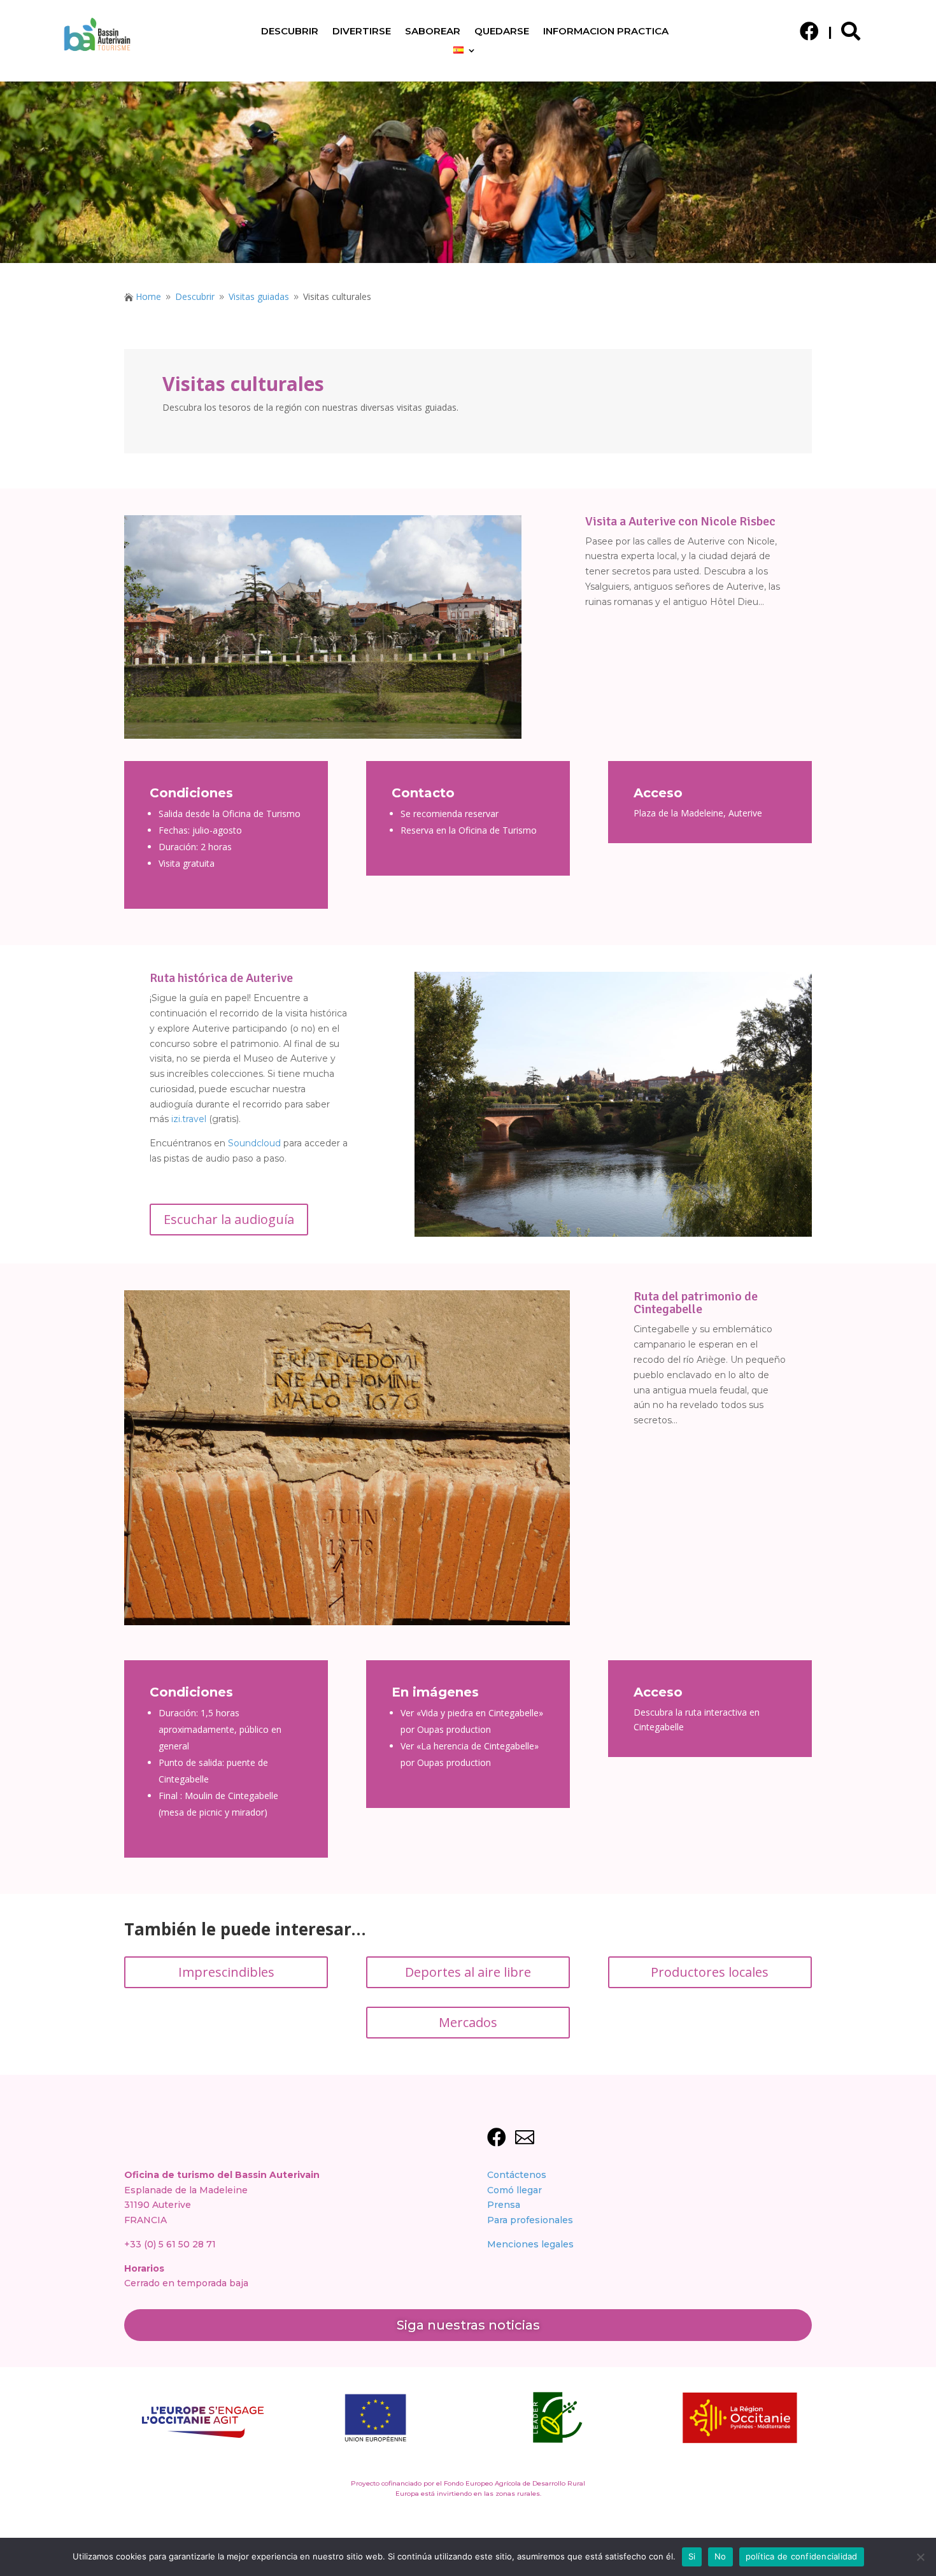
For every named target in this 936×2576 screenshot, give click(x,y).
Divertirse (362, 32)
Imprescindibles (226, 1972)
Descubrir (290, 32)
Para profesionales (530, 2220)
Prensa (504, 2205)
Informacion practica (606, 32)
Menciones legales (530, 2244)
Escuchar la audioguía (229, 1219)
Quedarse (502, 32)
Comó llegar (514, 2190)
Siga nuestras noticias (468, 2325)
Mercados (468, 2022)
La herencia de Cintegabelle (478, 1746)
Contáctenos (517, 2175)
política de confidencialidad (802, 2556)
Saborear (433, 32)
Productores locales (710, 1972)
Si (692, 2556)
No (720, 2556)
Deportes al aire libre (468, 1972)
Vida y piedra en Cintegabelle (480, 1713)
